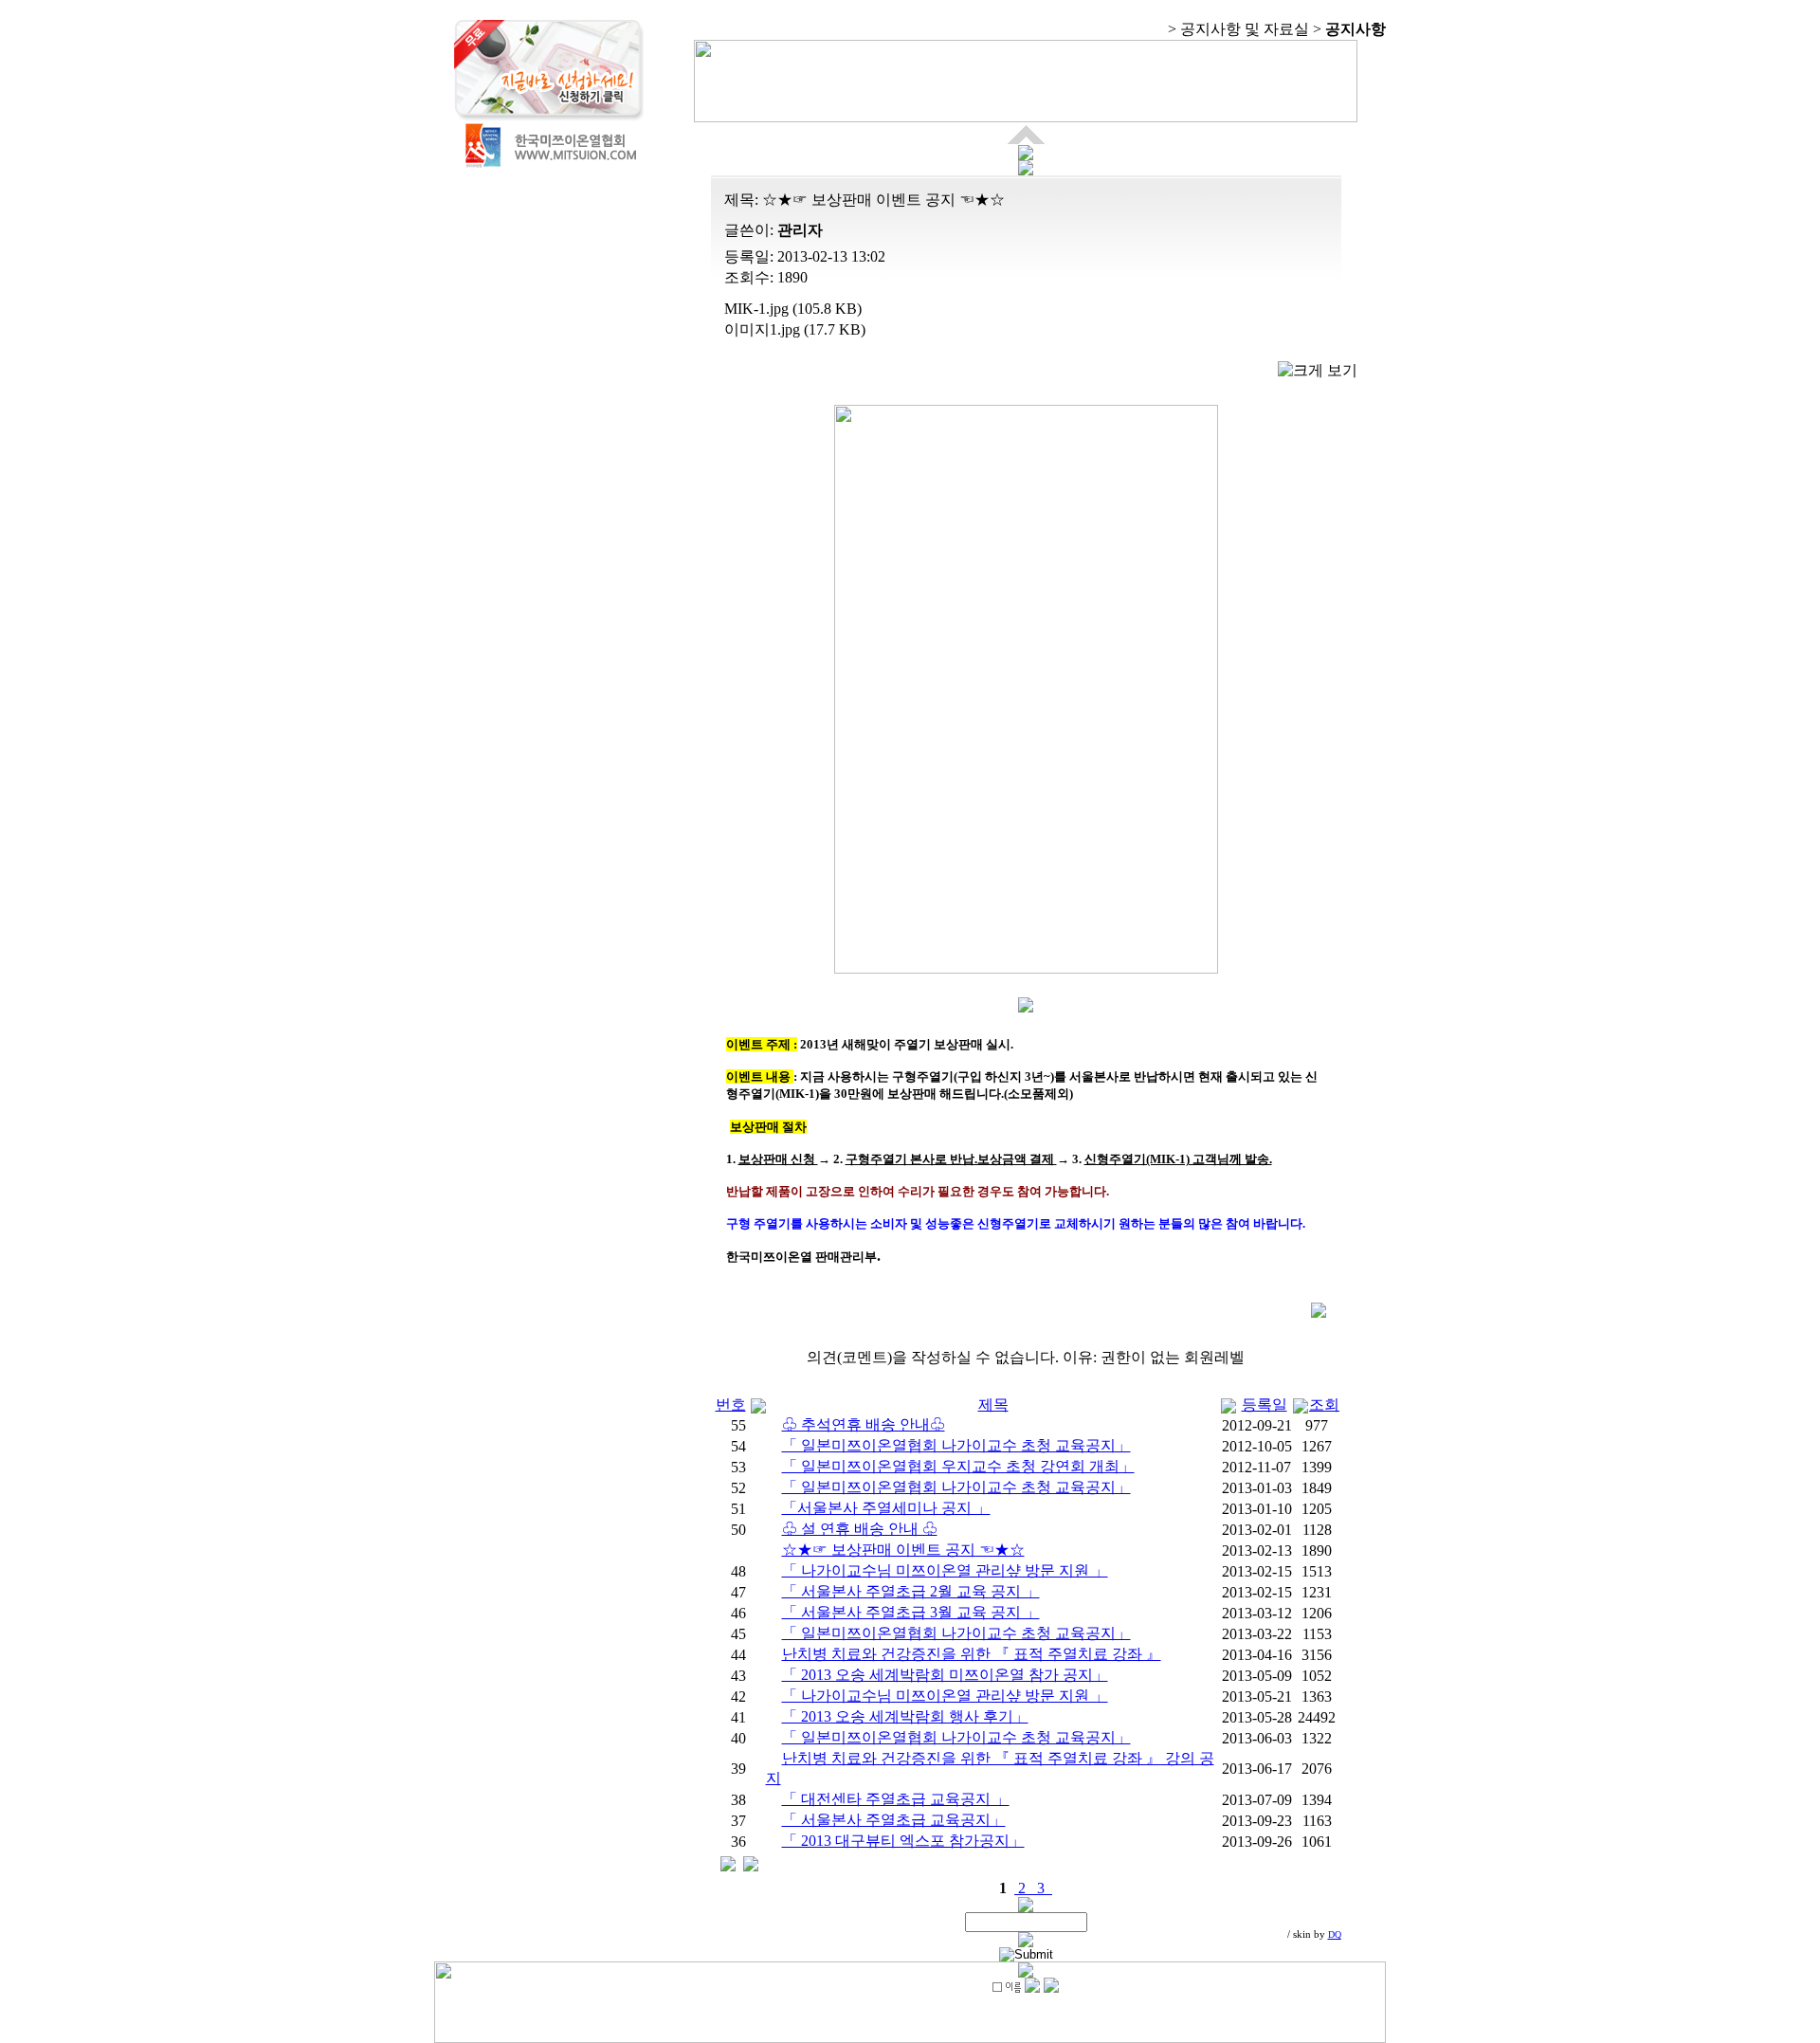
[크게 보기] (1318, 371)
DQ (1335, 1934)
